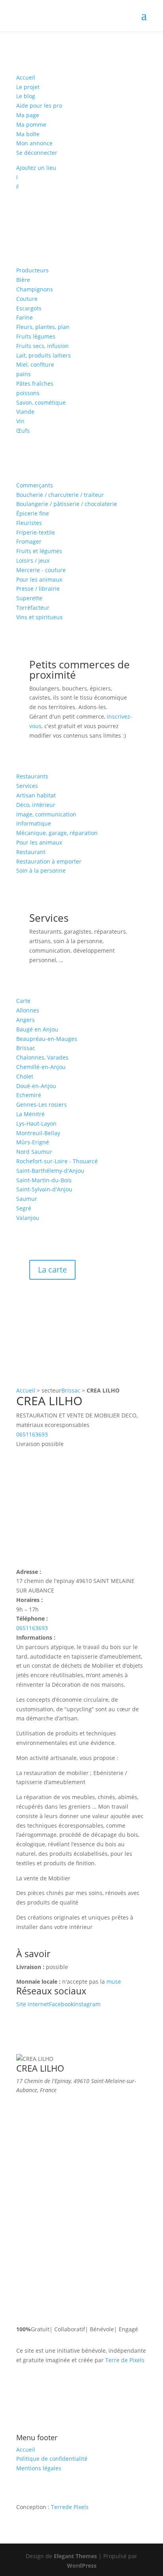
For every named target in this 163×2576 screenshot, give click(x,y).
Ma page (28, 115)
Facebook (61, 2004)
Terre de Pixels (125, 2360)
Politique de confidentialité (52, 2459)
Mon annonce (34, 143)
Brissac (71, 1390)
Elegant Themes (75, 2556)
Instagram (87, 2004)
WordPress (82, 2566)
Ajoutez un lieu (36, 168)
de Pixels (70, 2507)
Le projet (28, 87)
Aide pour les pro (39, 106)
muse (114, 1981)
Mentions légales (39, 2468)
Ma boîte (28, 134)
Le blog (26, 96)
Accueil (26, 77)
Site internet (33, 2004)
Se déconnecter (37, 153)
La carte (52, 1270)
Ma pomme (31, 125)
